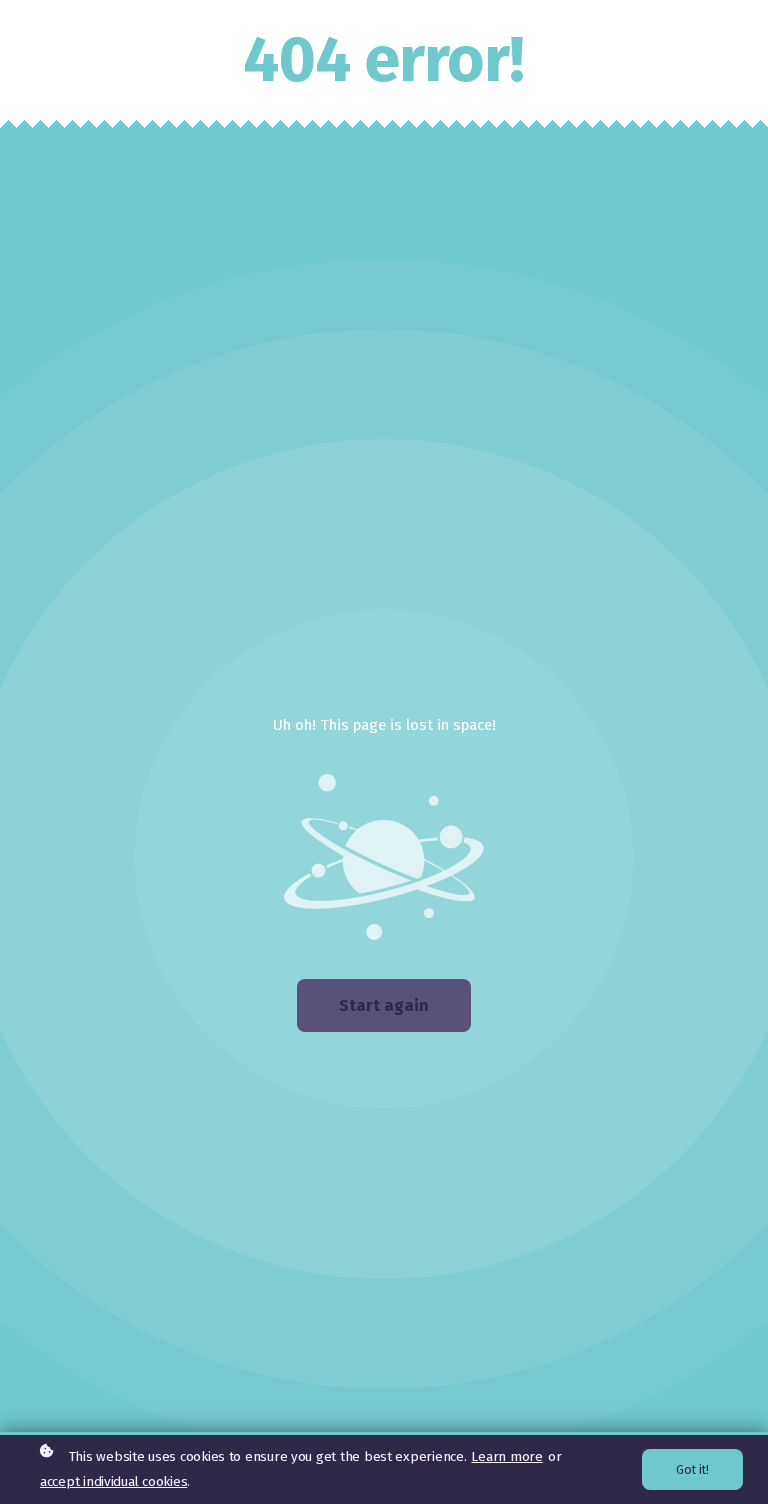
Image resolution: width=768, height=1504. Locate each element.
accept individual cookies (113, 1481)
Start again (384, 1005)
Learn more (506, 1456)
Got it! (692, 1469)
